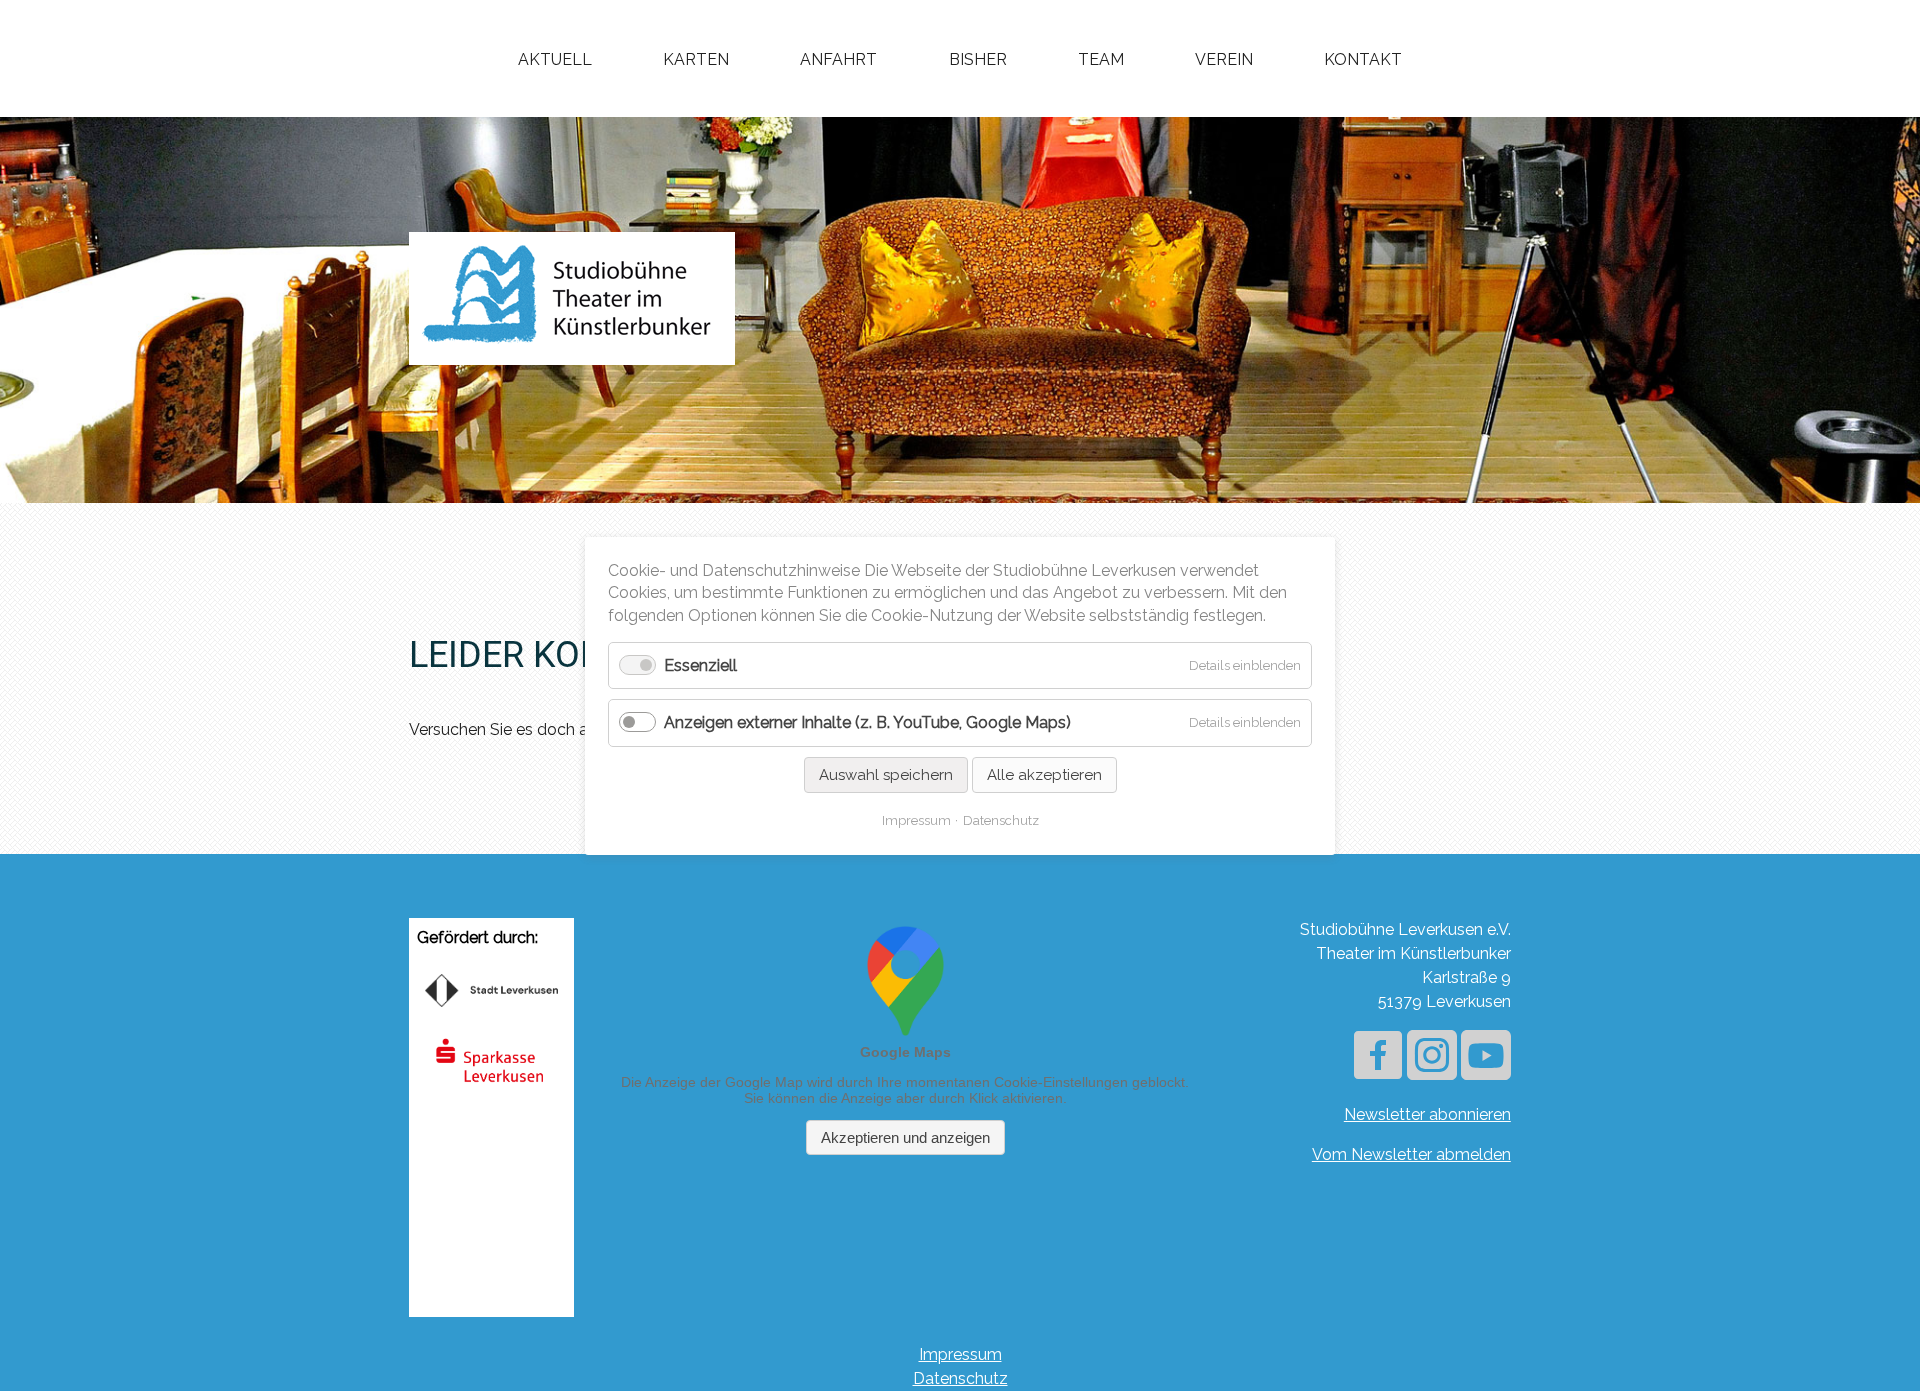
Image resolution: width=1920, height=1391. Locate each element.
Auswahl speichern (886, 774)
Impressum (960, 1354)
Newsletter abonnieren (1427, 1114)
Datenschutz (960, 1378)
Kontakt (1363, 59)
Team (1101, 59)
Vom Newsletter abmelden (1411, 1154)
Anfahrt (838, 59)
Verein (1224, 59)
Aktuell (555, 59)
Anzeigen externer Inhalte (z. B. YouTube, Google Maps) (867, 722)
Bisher (978, 59)
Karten (696, 59)
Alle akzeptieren (1044, 774)
